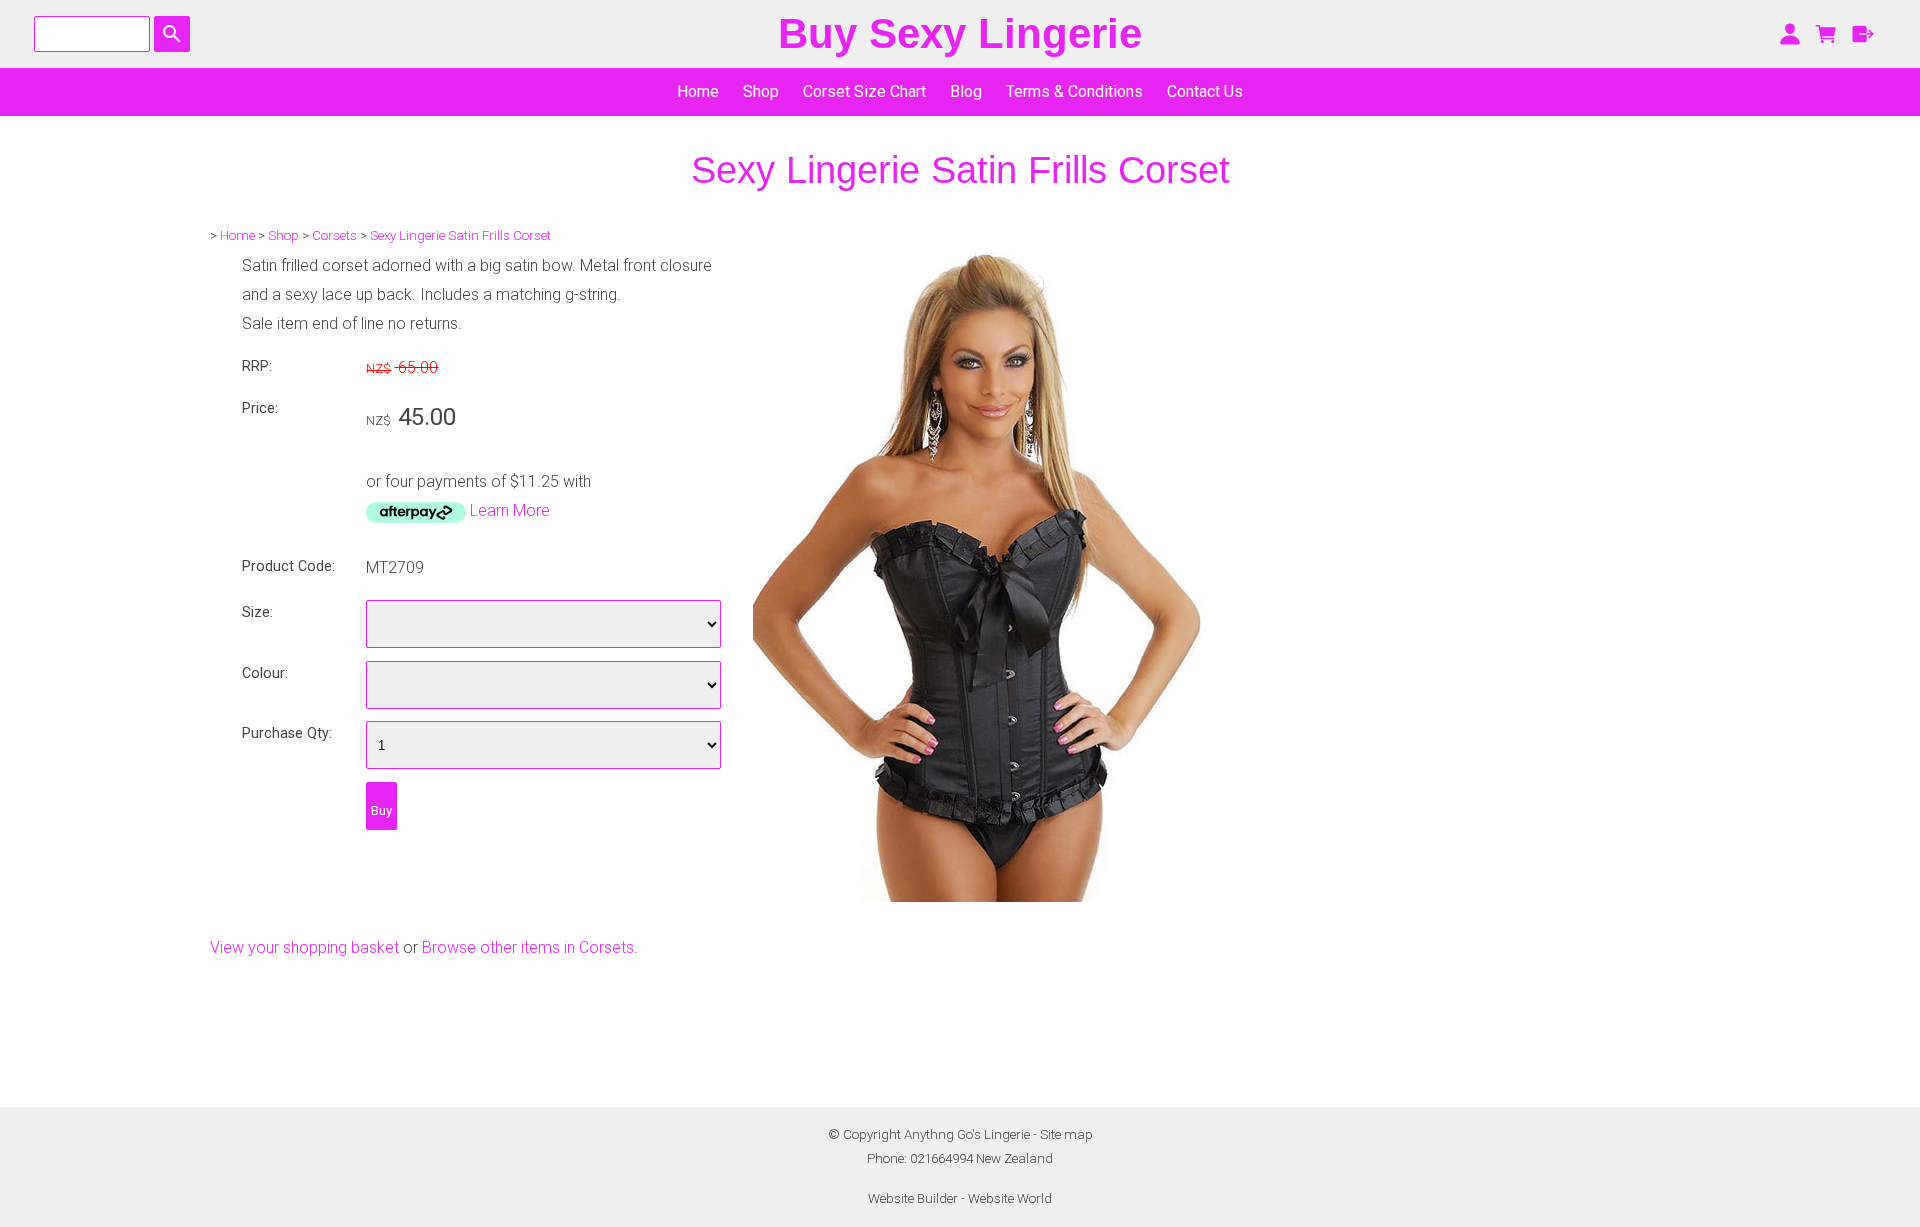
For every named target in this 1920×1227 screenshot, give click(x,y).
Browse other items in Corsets (528, 947)
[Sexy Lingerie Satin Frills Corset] (978, 896)
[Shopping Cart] (1826, 34)
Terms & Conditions (1074, 91)
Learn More (510, 510)
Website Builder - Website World (960, 1198)
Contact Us (1205, 91)
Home (698, 91)
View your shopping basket (304, 947)
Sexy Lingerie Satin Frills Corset (460, 235)
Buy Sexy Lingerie (960, 33)
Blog (966, 91)
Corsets (334, 235)
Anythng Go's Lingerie (967, 1134)
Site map (1066, 1134)
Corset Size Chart (864, 91)
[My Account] (1789, 34)
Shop (761, 91)
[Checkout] (1863, 34)
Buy (381, 810)
